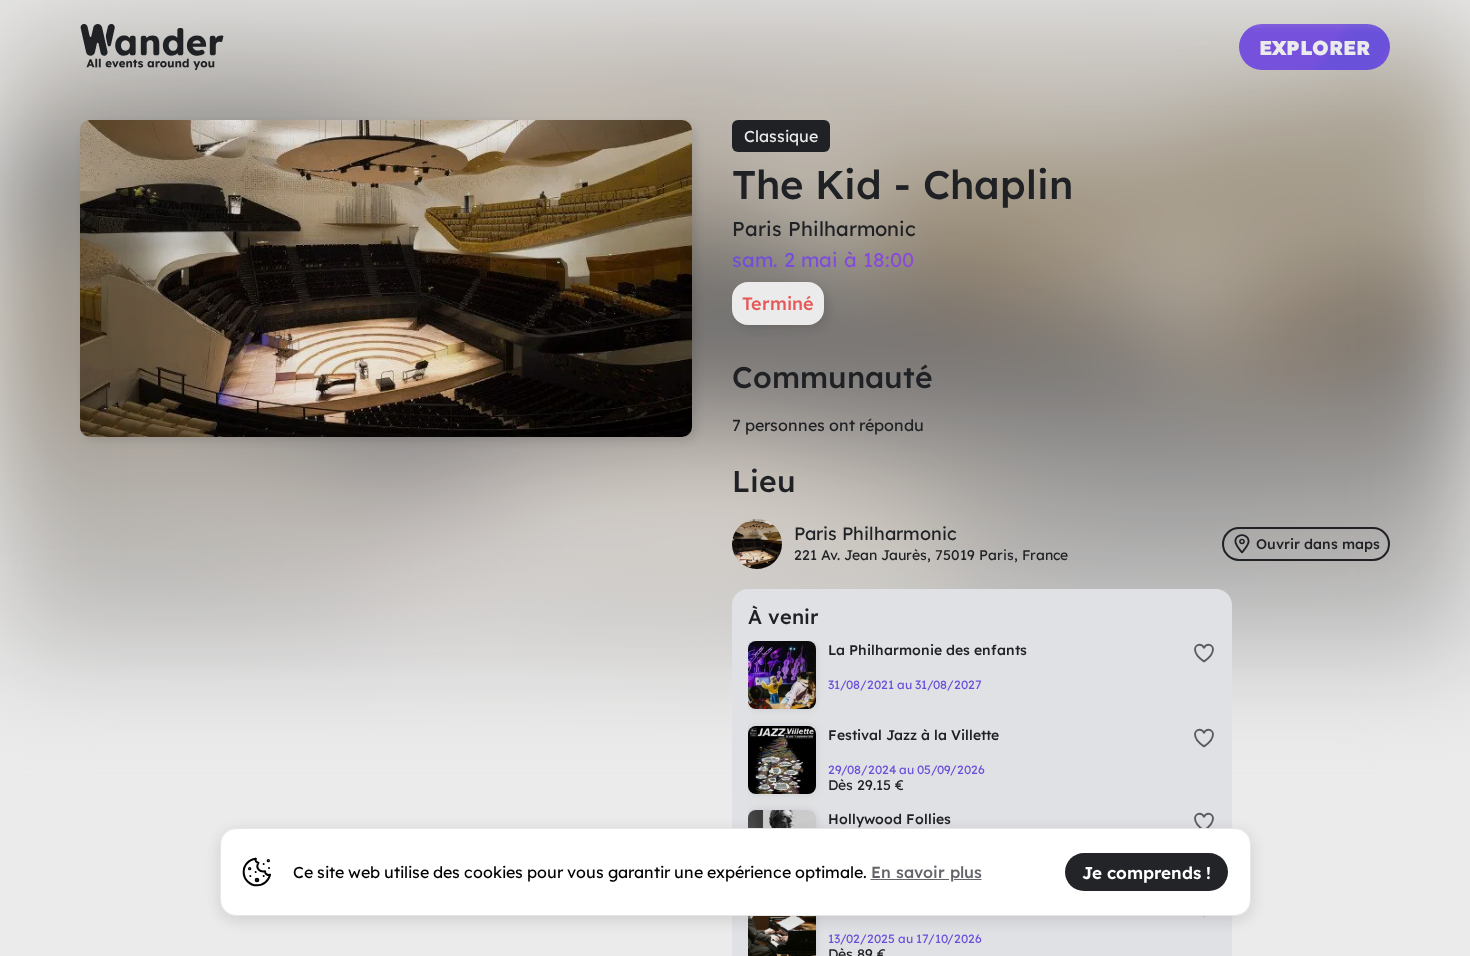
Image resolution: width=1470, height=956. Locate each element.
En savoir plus (926, 872)
